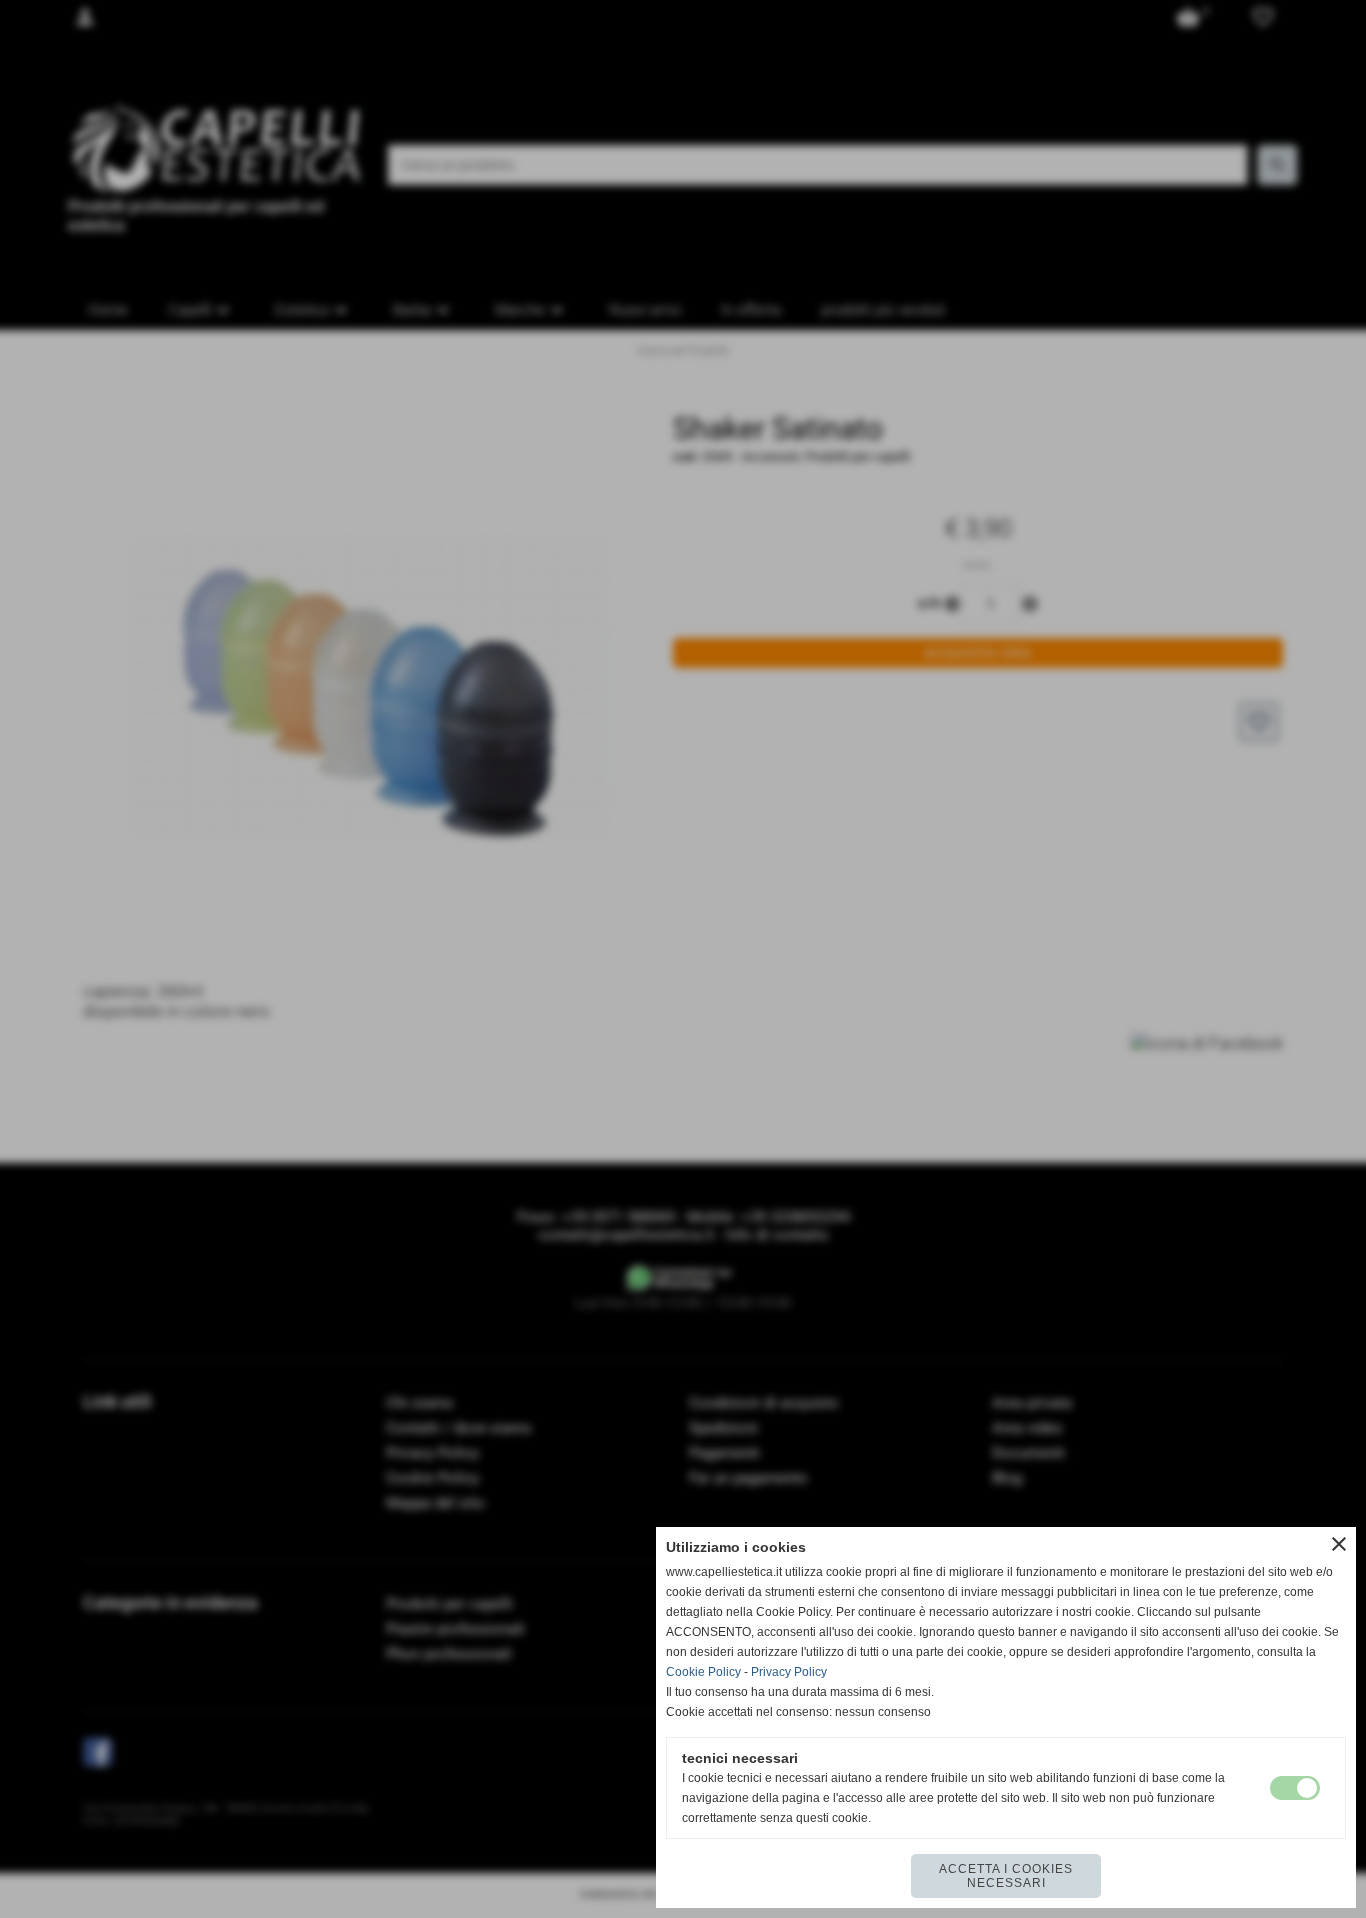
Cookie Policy (703, 1672)
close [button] (1339, 1544)
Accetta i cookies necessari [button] (1006, 1876)
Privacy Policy (789, 1672)
